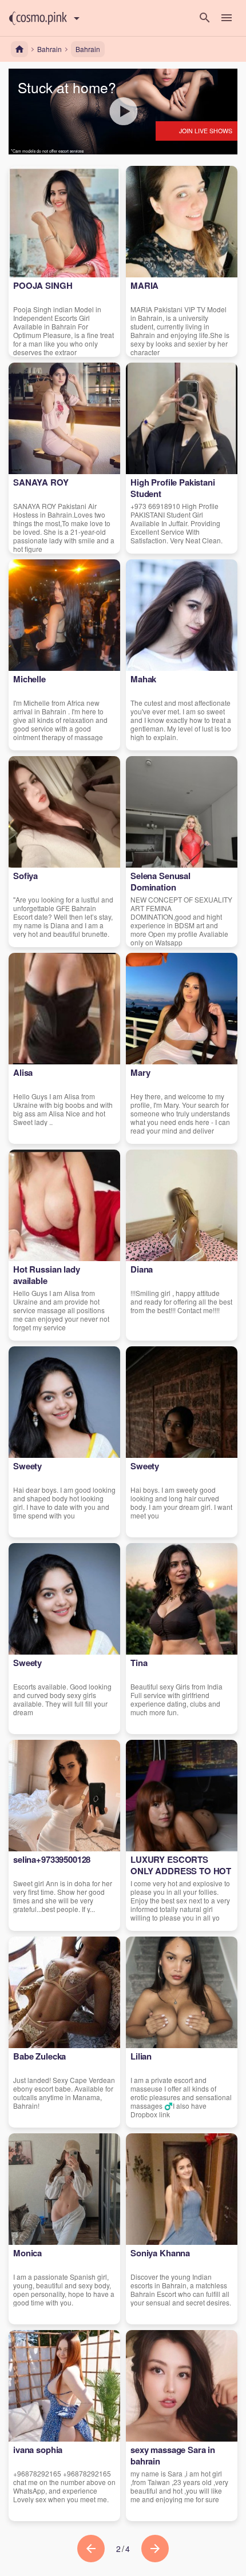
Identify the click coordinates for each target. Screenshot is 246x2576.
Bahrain (88, 49)
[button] (38, 18)
